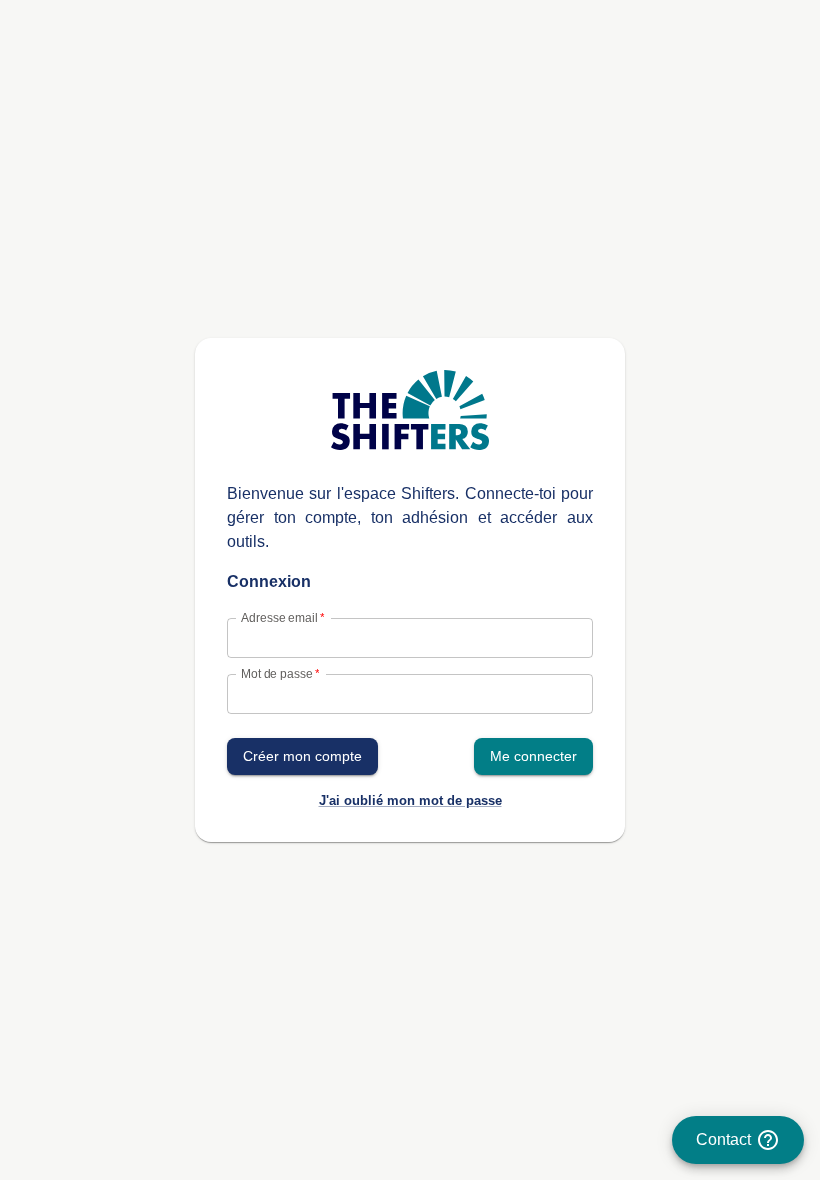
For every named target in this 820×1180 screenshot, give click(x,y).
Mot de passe (280, 673)
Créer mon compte (302, 756)
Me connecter (533, 756)
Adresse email (282, 617)
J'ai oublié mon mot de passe (410, 800)
